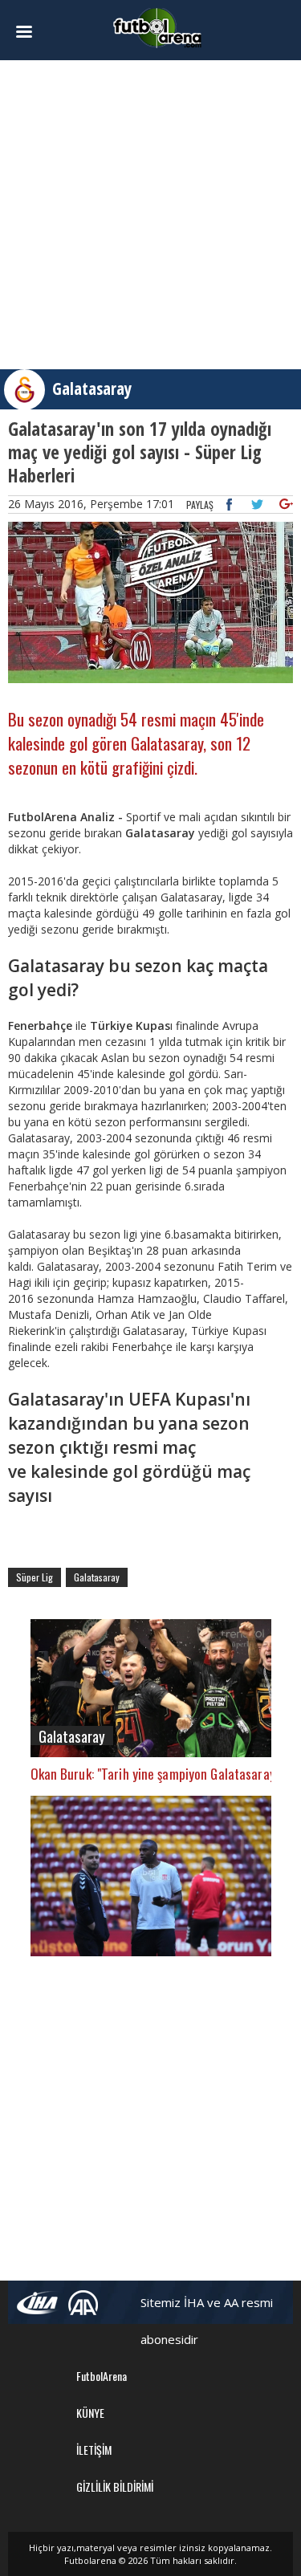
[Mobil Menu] (29, 32)
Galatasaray (92, 389)
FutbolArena (102, 2376)
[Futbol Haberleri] (157, 27)
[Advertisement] (150, 215)
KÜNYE (90, 2413)
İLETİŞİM (94, 2450)
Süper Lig (35, 1577)
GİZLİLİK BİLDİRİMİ (115, 2486)
